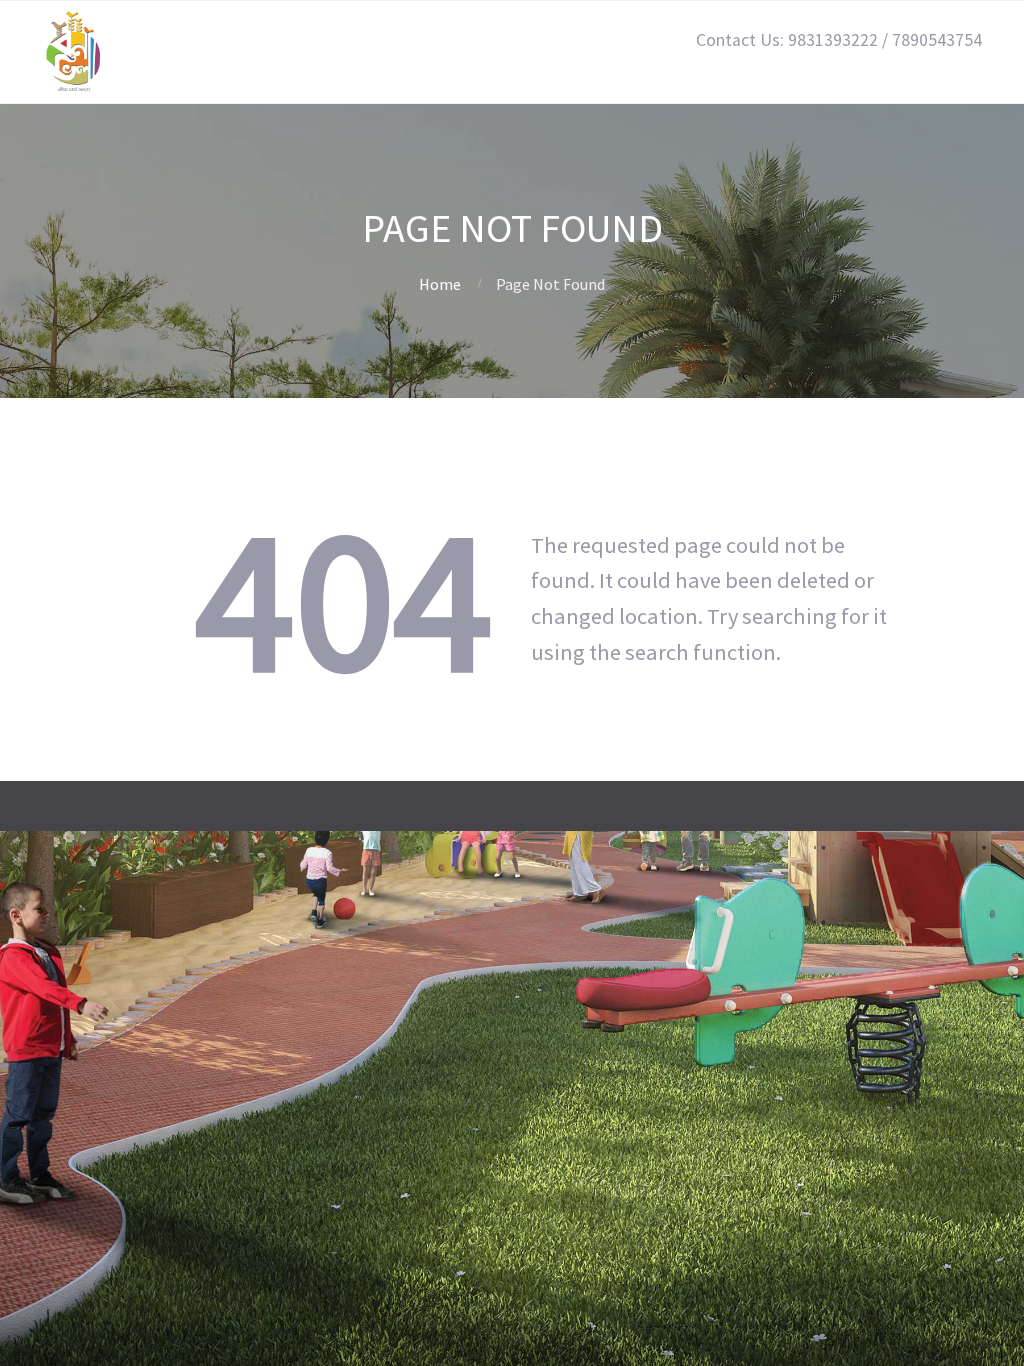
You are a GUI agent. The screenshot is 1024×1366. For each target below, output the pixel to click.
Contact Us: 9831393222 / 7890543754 (839, 40)
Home (440, 284)
